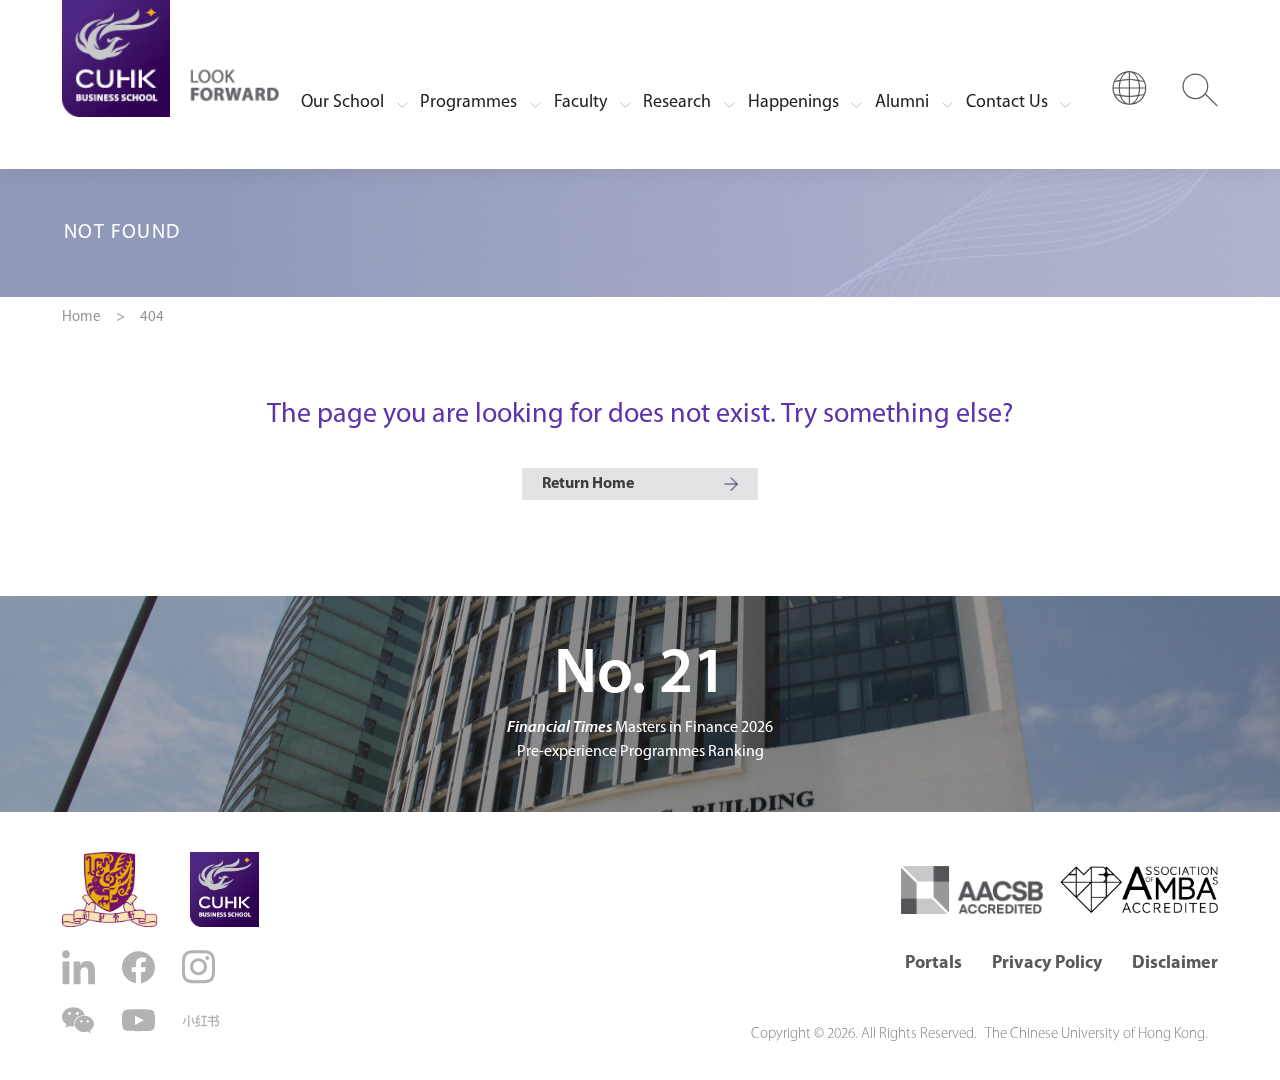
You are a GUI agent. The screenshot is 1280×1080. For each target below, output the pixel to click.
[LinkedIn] (81, 967)
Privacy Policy (1047, 964)
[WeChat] (81, 1020)
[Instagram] (201, 967)
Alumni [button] (902, 103)
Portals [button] (933, 964)
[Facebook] (141, 967)
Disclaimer (1175, 964)
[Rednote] (201, 1021)
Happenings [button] (793, 103)
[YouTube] (141, 1020)
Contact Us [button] (1007, 103)
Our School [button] (342, 103)
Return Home (588, 484)
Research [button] (677, 103)
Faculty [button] (580, 103)
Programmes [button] (468, 103)
